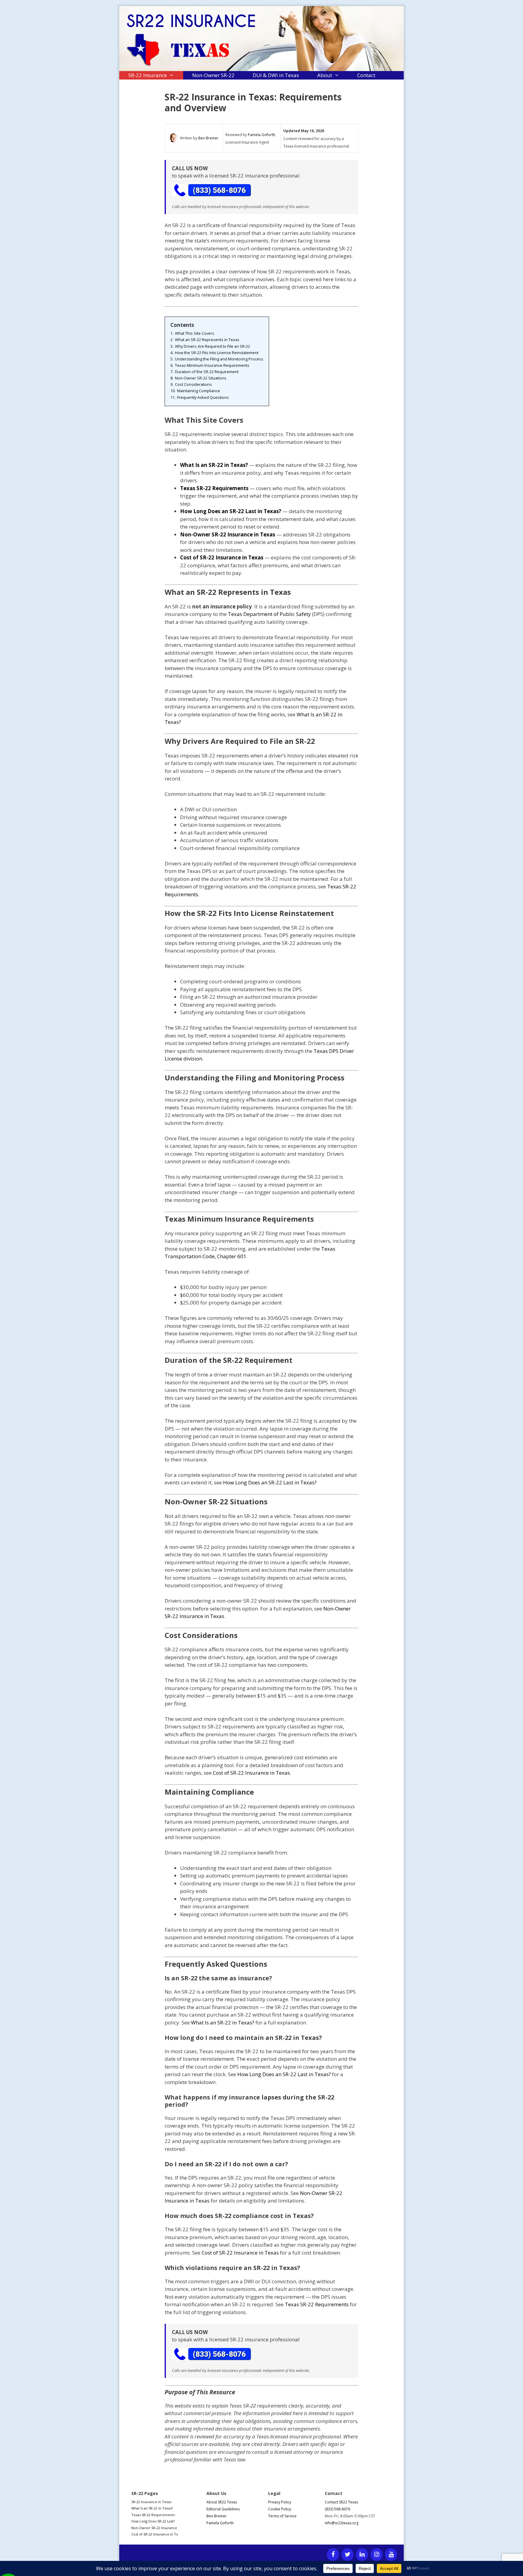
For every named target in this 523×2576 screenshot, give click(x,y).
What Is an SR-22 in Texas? (223, 2022)
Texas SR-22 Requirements (317, 2304)
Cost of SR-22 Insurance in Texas (251, 1773)
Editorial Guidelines (223, 2509)
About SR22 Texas (222, 2502)
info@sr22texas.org (342, 2523)
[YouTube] (391, 2555)
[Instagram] (377, 2555)
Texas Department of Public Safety (269, 614)
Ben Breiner (208, 138)
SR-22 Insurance (148, 75)
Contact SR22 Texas (341, 2502)
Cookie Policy (280, 2509)
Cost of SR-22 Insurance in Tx (155, 2534)
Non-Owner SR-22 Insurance (154, 2528)
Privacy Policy (280, 2502)
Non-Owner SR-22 (213, 75)
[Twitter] (347, 2555)
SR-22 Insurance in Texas (151, 2502)
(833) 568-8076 (337, 2509)
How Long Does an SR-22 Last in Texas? (270, 1482)
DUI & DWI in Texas (276, 75)
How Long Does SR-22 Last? (153, 2521)
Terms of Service (282, 2516)
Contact (366, 75)
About (325, 75)
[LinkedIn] (362, 2555)
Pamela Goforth (261, 135)
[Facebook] (333, 2555)
